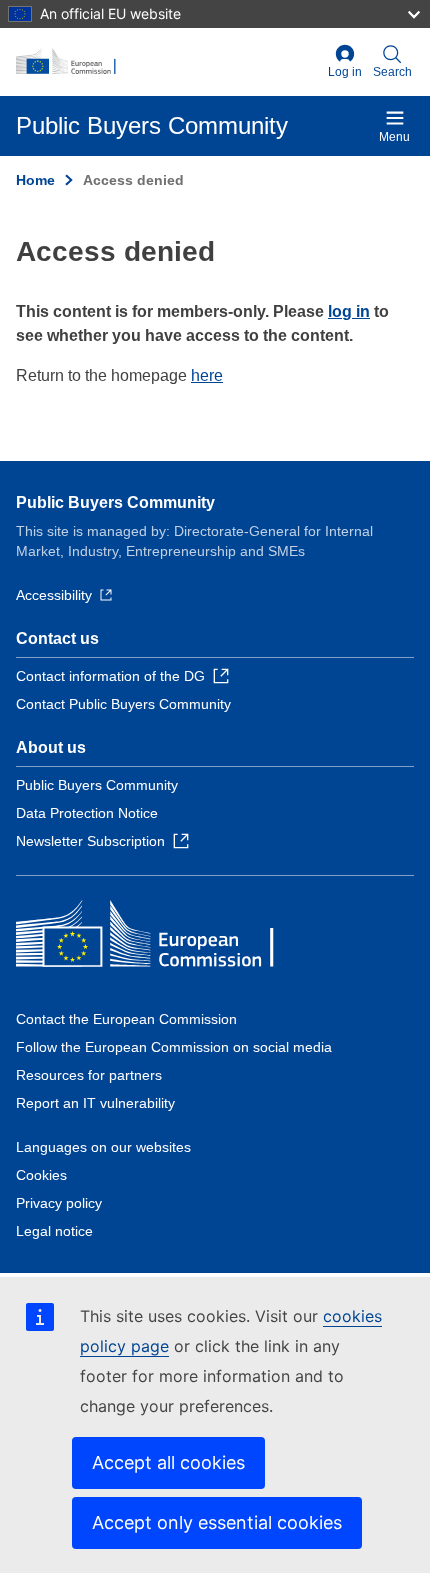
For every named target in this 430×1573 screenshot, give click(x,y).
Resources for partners (89, 1075)
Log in (345, 72)
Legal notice (54, 1231)
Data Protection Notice (87, 813)
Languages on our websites (103, 1147)
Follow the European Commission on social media (174, 1047)
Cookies (41, 1175)
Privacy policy (59, 1203)
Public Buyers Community (115, 502)
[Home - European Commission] (168, 62)
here (207, 375)
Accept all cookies (168, 1462)
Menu (394, 137)
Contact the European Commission (126, 1019)
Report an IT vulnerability (95, 1103)
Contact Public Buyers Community (123, 704)
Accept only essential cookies (217, 1522)
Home (35, 180)
